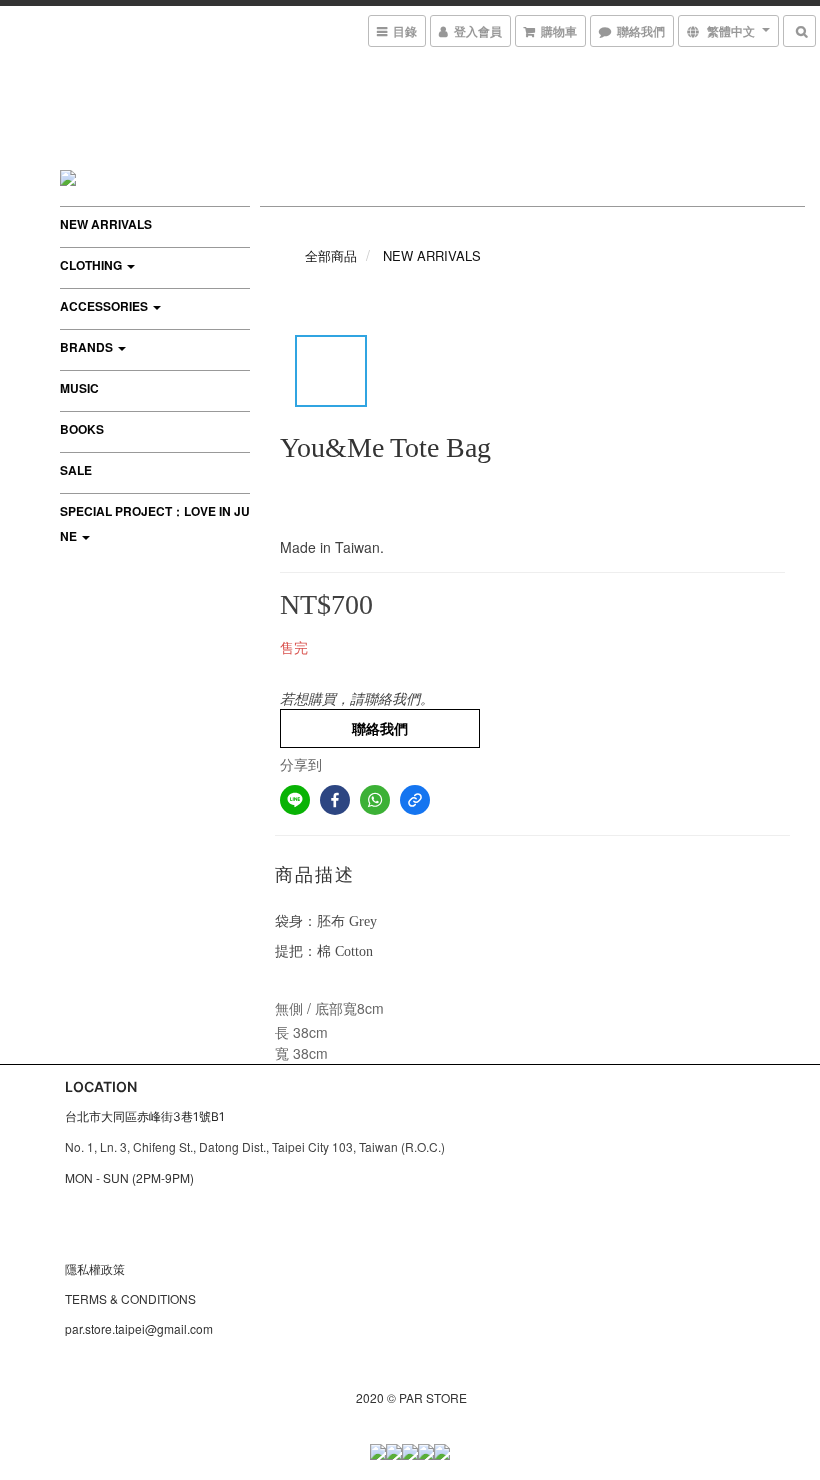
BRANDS (88, 347)
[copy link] (415, 800)
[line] (295, 800)
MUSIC (79, 388)
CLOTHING (92, 265)
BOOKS (82, 429)
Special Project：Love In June (155, 523)
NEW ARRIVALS (106, 224)
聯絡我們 (380, 728)
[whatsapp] (375, 800)
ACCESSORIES (105, 306)
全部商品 (331, 255)
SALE (76, 470)
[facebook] (335, 800)
